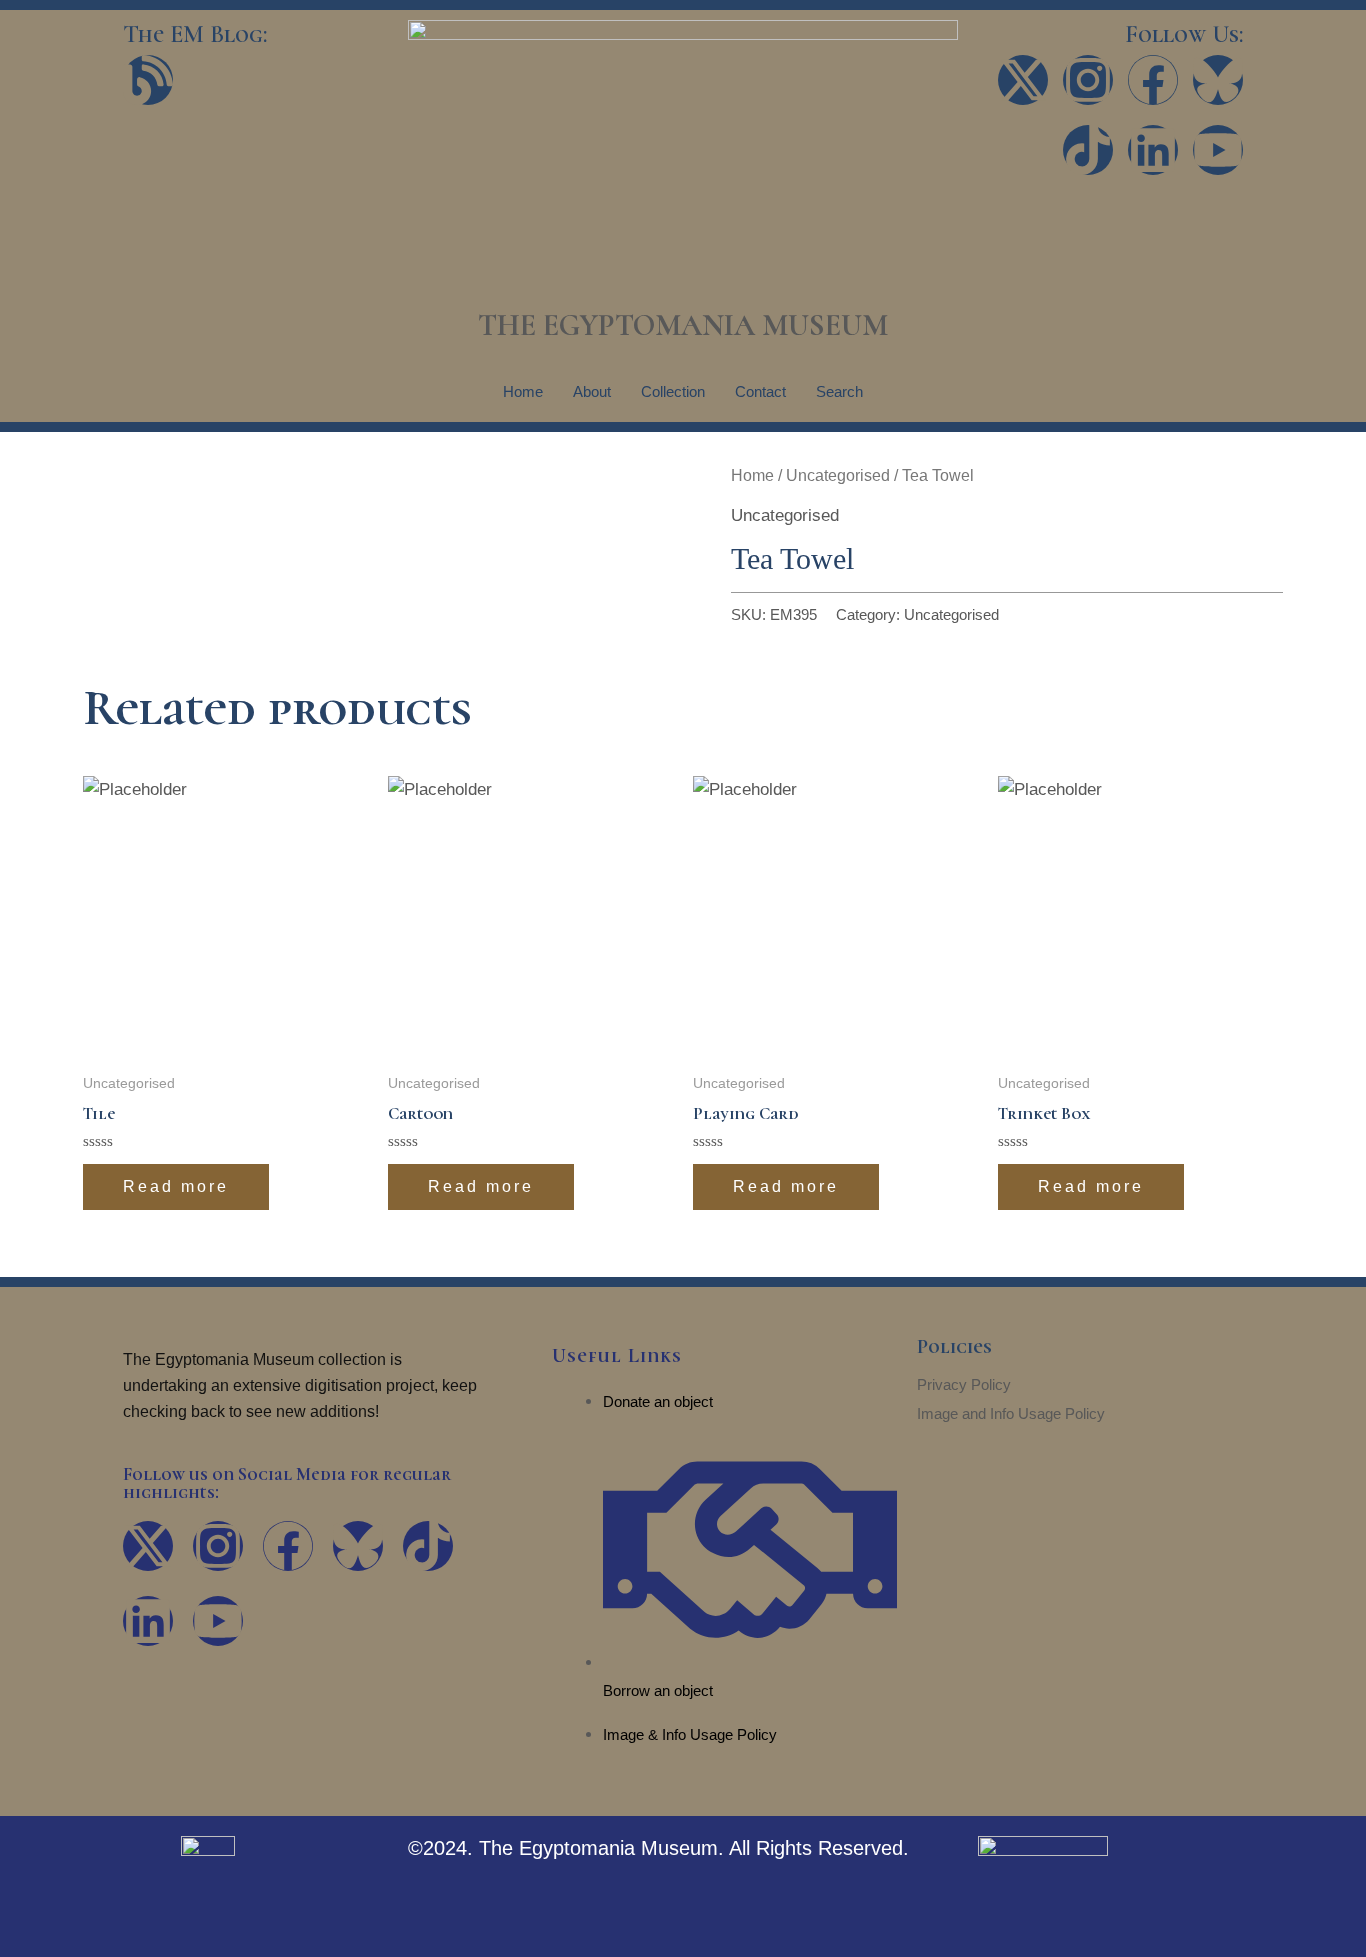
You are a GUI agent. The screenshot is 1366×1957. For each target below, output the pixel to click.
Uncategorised (838, 475)
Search (839, 391)
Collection (673, 391)
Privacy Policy (964, 1384)
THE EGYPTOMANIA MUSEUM (683, 325)
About (592, 391)
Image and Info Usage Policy (1011, 1413)
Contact (760, 391)
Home (523, 391)
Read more (176, 1186)
